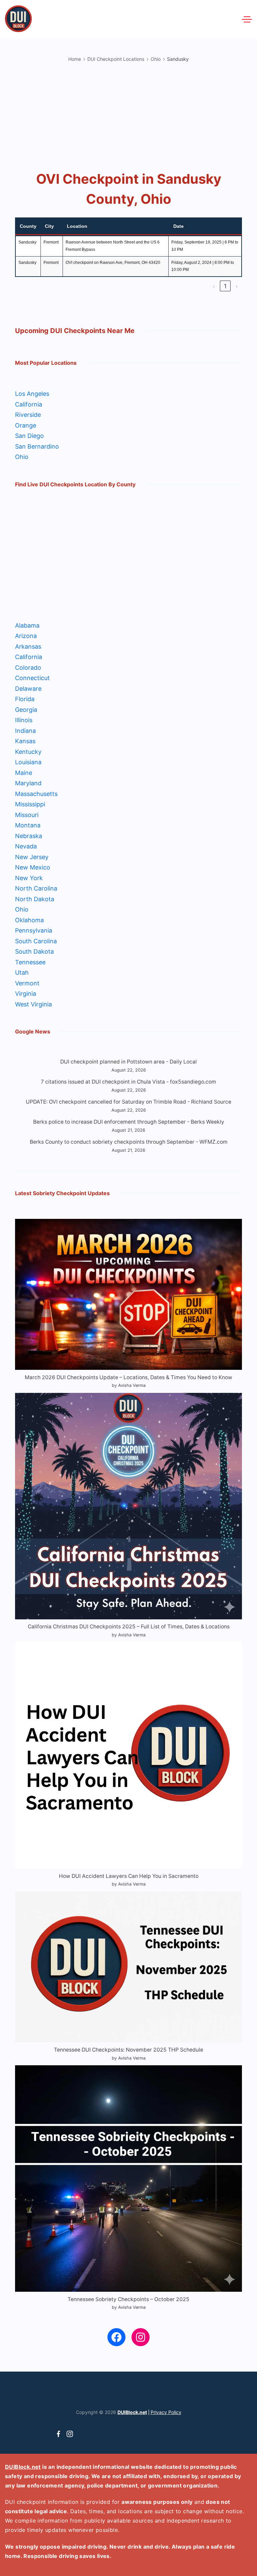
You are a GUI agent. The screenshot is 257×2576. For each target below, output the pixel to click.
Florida (25, 699)
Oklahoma (29, 920)
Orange (26, 425)
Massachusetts (36, 794)
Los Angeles (32, 394)
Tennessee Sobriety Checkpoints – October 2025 (128, 2299)
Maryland (28, 783)
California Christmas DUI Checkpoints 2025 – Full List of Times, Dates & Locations (129, 1627)
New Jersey (32, 857)
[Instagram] (70, 2434)
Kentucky (28, 752)
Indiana (25, 731)
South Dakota (34, 951)
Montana (28, 825)
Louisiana (28, 762)
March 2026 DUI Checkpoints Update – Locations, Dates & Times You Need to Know (128, 1377)
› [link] (237, 286)
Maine (24, 773)
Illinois (24, 720)
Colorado (28, 668)
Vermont (27, 983)
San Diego (29, 436)
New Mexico (33, 867)
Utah (22, 973)
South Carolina (36, 941)
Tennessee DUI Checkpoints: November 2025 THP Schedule (128, 2050)
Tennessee (30, 962)
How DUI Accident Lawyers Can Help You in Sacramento (129, 1876)
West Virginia (33, 1004)
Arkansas (28, 647)
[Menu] (247, 19)
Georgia (26, 710)
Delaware (28, 689)
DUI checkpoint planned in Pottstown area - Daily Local (128, 1062)
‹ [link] (214, 286)
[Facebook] (58, 2434)
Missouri (27, 815)
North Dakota (35, 899)
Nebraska (29, 836)
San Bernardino (37, 446)
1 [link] (225, 286)
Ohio (22, 457)
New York (29, 878)
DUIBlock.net (132, 2412)
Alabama (27, 625)
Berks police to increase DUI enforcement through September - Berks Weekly (129, 1122)
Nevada (26, 846)
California (29, 404)
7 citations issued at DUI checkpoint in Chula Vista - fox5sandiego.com (128, 1082)
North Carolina (36, 888)
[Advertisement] (128, 115)
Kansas (25, 741)
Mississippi (30, 804)
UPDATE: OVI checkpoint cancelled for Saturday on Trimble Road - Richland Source (128, 1102)
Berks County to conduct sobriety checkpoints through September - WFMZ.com (129, 1142)
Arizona (26, 636)
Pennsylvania (34, 930)
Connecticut (32, 678)
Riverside (28, 415)
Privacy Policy (166, 2412)
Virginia (26, 994)
